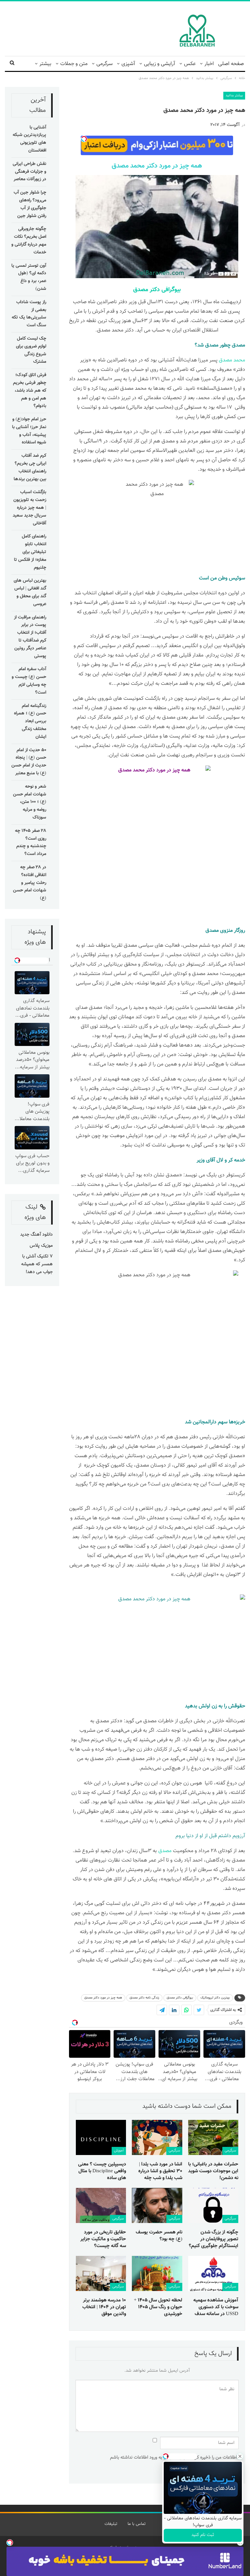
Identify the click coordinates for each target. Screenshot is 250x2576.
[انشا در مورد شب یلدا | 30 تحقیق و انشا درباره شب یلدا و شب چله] (157, 2137)
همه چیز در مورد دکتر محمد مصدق (157, 166)
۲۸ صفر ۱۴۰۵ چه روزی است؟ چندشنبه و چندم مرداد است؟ (31, 842)
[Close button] (240, 2456)
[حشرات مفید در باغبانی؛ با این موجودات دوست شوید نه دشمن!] (213, 2137)
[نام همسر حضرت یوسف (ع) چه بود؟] (157, 2205)
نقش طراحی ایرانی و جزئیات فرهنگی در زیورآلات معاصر (29, 172)
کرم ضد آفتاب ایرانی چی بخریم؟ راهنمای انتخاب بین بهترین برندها (30, 467)
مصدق (212, 931)
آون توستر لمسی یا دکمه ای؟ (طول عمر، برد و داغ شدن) (29, 277)
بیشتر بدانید (234, 95)
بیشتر (45, 64)
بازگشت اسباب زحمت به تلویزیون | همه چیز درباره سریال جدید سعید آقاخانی (29, 508)
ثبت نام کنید (203, 2535)
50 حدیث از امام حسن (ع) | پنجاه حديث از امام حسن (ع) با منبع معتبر (29, 762)
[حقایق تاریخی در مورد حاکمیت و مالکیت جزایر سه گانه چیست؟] (101, 2205)
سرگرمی (104, 64)
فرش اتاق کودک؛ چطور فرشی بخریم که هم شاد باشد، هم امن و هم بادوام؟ (30, 391)
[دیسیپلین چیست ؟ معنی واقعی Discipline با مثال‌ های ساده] (101, 2137)
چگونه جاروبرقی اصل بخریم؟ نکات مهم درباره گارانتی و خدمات (29, 241)
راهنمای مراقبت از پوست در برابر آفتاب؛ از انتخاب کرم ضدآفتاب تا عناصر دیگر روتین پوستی (30, 637)
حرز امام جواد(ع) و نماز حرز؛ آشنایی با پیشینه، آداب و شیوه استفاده (29, 431)
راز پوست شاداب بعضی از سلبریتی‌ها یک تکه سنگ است (29, 314)
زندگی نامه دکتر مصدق (144, 1998)
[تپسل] (10, 2542)
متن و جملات (74, 64)
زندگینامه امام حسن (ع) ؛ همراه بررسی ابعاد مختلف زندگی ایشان (30, 721)
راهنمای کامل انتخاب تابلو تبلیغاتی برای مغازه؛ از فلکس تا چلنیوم (30, 552)
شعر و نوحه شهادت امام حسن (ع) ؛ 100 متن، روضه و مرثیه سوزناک (30, 802)
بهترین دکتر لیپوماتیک (215, 1998)
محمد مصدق (232, 360)
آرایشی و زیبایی (160, 64)
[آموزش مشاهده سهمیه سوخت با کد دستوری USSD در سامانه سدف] (213, 2273)
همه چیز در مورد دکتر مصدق (103, 1998)
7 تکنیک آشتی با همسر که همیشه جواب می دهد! (37, 1264)
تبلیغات (111, 2524)
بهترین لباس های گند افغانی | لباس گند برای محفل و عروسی (30, 592)
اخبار (209, 64)
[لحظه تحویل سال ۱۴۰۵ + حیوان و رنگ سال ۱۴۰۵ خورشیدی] (157, 2273)
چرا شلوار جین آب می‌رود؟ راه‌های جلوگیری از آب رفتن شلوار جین (30, 204)
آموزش (119, 2151)
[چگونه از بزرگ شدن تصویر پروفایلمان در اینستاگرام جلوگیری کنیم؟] (213, 2205)
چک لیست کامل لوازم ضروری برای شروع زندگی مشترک (31, 350)
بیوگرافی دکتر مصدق (157, 290)
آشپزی (128, 64)
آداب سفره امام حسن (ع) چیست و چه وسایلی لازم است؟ (29, 681)
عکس (190, 64)
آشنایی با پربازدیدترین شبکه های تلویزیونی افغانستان (29, 139)
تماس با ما (137, 2524)
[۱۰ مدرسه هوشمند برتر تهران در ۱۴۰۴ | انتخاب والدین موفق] (101, 2273)
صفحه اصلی (231, 64)
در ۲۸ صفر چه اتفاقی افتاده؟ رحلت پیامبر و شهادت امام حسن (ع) (30, 883)
